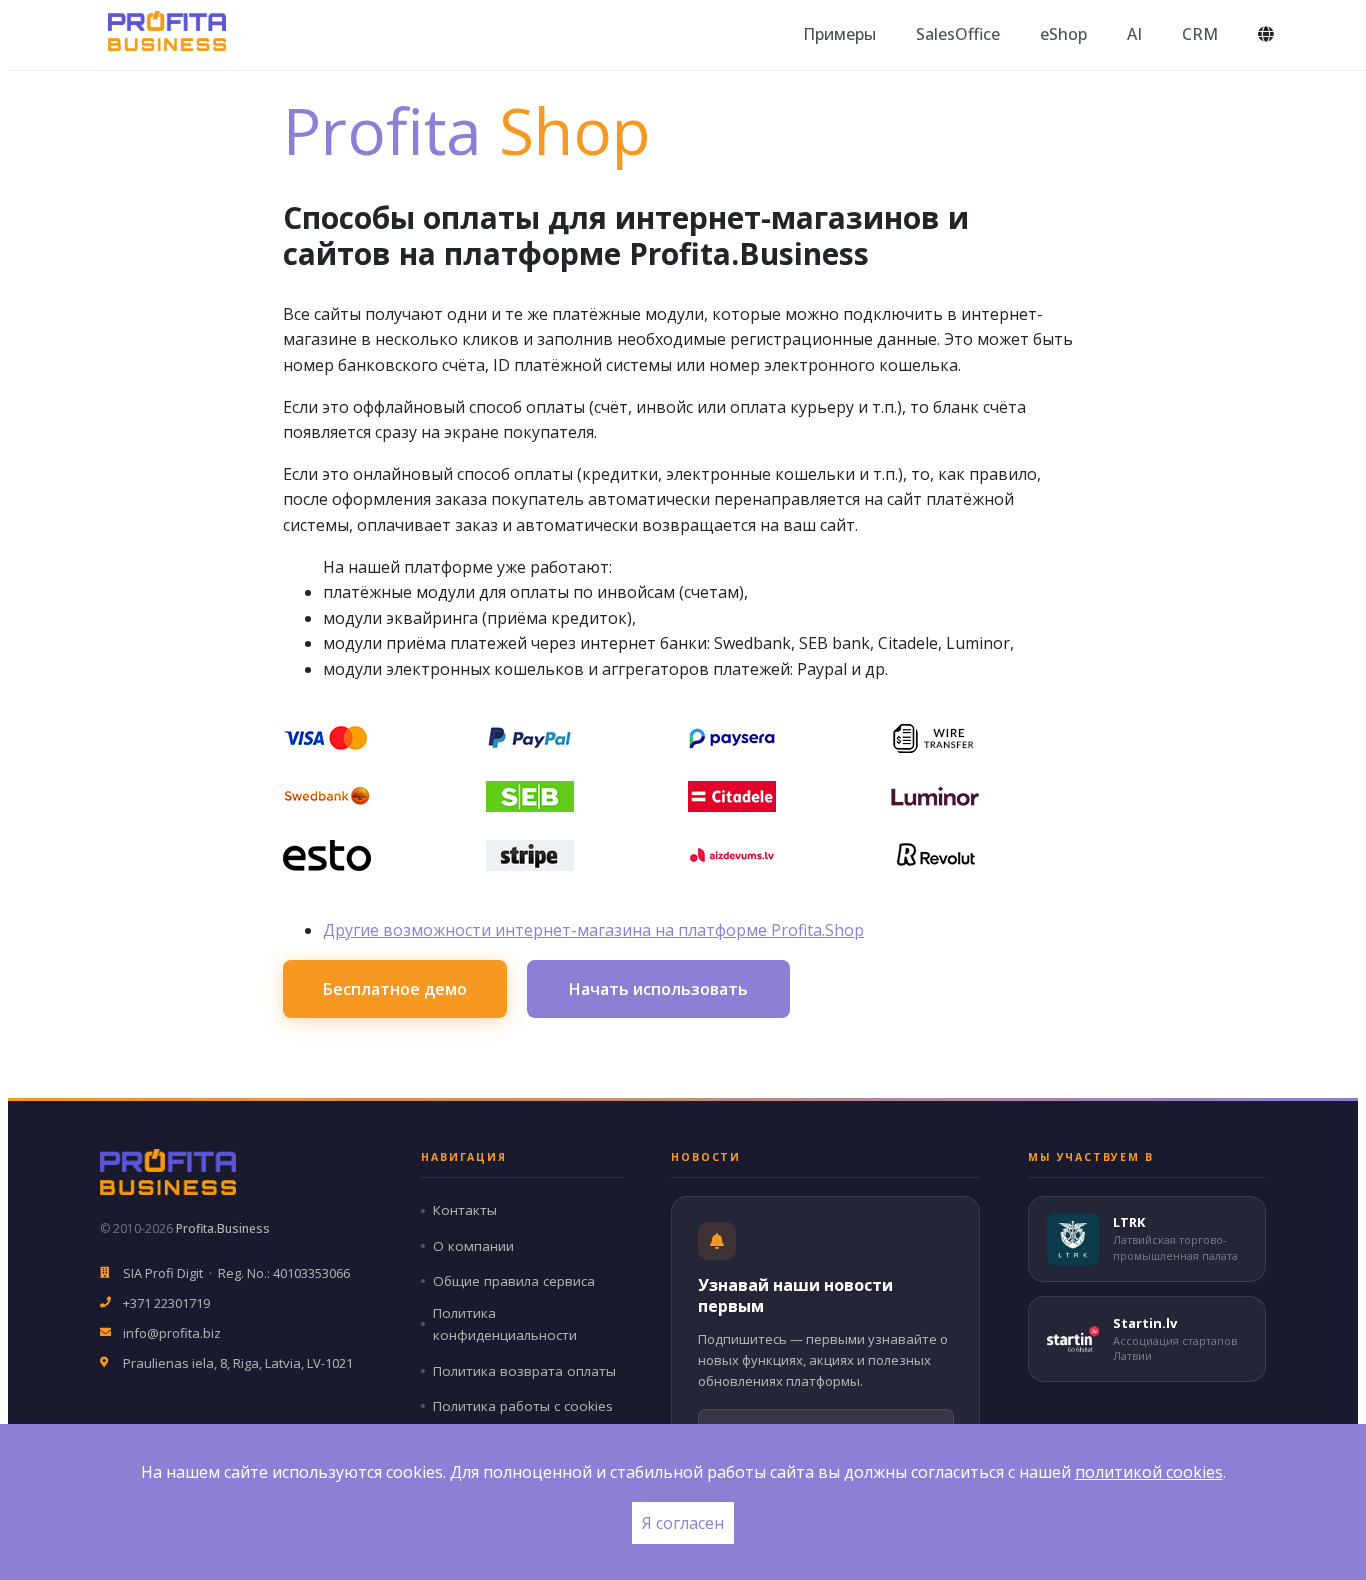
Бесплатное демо (395, 989)
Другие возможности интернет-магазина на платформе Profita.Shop (593, 930)
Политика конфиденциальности (505, 1324)
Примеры (839, 34)
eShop (1063, 34)
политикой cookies (1149, 1472)
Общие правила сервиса (514, 1281)
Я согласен (683, 1523)
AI (1134, 34)
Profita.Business (223, 1228)
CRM (1200, 34)
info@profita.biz (172, 1333)
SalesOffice (958, 34)
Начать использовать (658, 989)
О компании (473, 1246)
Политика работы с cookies (523, 1406)
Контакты (465, 1210)
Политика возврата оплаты (524, 1371)
